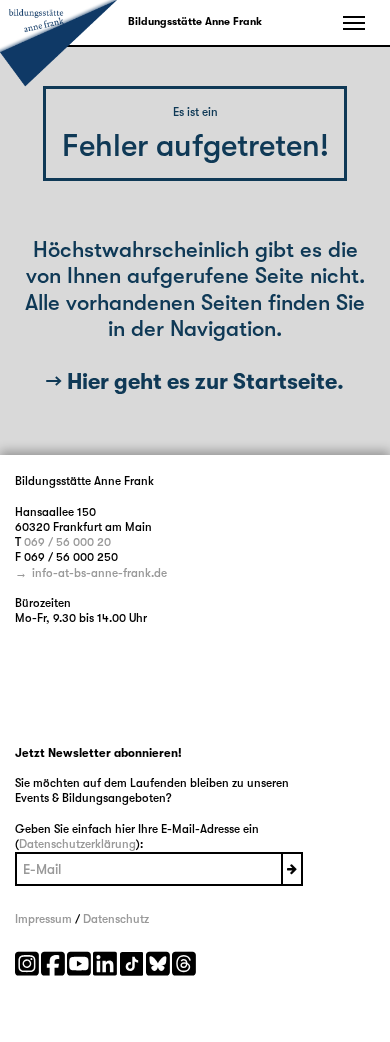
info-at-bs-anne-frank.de (99, 573)
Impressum (43, 919)
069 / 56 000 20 (67, 542)
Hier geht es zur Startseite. (205, 381)
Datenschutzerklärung (77, 844)
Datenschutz (116, 919)
